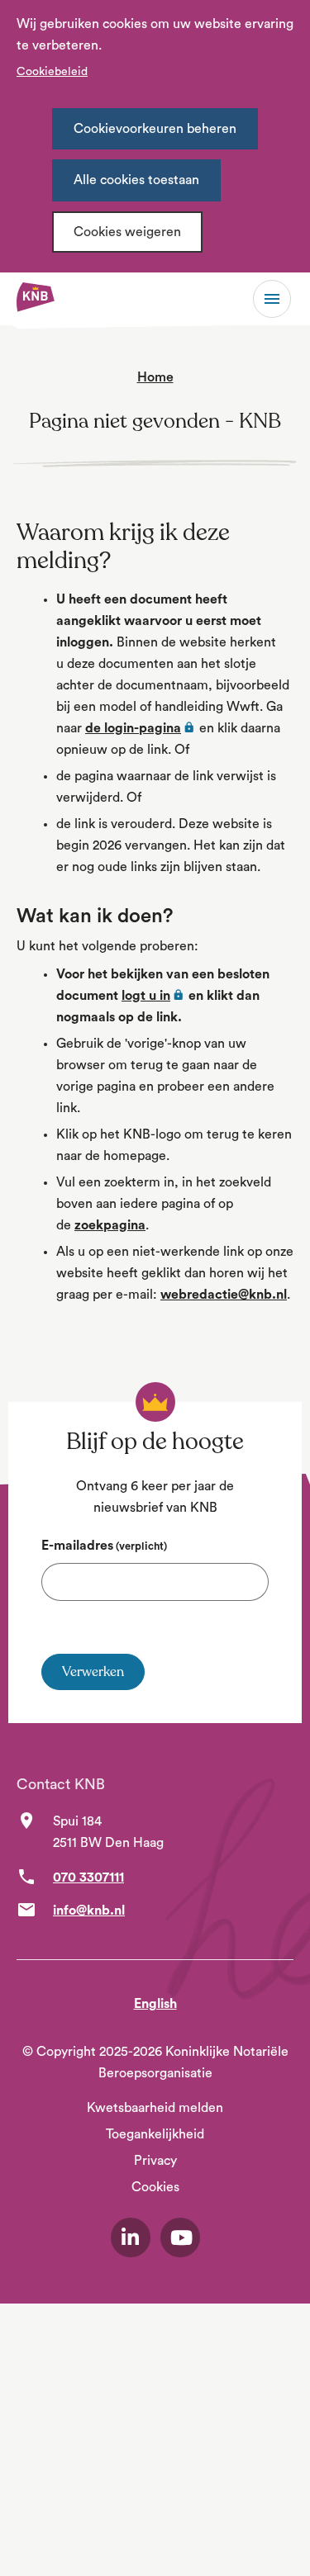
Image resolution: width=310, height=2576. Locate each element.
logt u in (153, 996)
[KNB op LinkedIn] (131, 2237)
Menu (272, 299)
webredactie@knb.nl (224, 1295)
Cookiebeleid (52, 72)
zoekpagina (110, 1225)
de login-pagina (141, 728)
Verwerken (93, 1672)
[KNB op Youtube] (180, 2237)
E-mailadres (104, 1546)
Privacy (155, 2161)
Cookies (155, 2187)
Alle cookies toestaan (136, 180)
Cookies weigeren (127, 232)
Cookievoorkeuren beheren (155, 129)
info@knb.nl (89, 1911)
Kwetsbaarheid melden (155, 2108)
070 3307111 (88, 1878)
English (155, 2004)
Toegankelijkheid (155, 2134)
